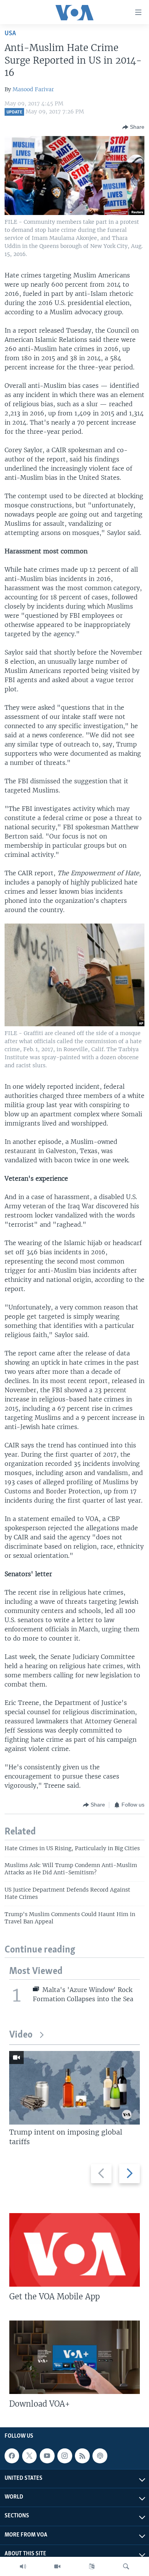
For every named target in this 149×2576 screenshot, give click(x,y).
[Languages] (92, 2566)
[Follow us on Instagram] (65, 2456)
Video (21, 2035)
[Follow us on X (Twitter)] (29, 2456)
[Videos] (57, 2566)
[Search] (126, 2566)
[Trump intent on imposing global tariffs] (74, 2088)
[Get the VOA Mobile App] (74, 2250)
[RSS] (82, 2456)
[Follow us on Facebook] (12, 2456)
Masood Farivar (33, 89)
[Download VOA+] (74, 2357)
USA (10, 34)
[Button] (133, 127)
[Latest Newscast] (23, 2566)
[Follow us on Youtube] (47, 2456)
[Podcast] (100, 2456)
